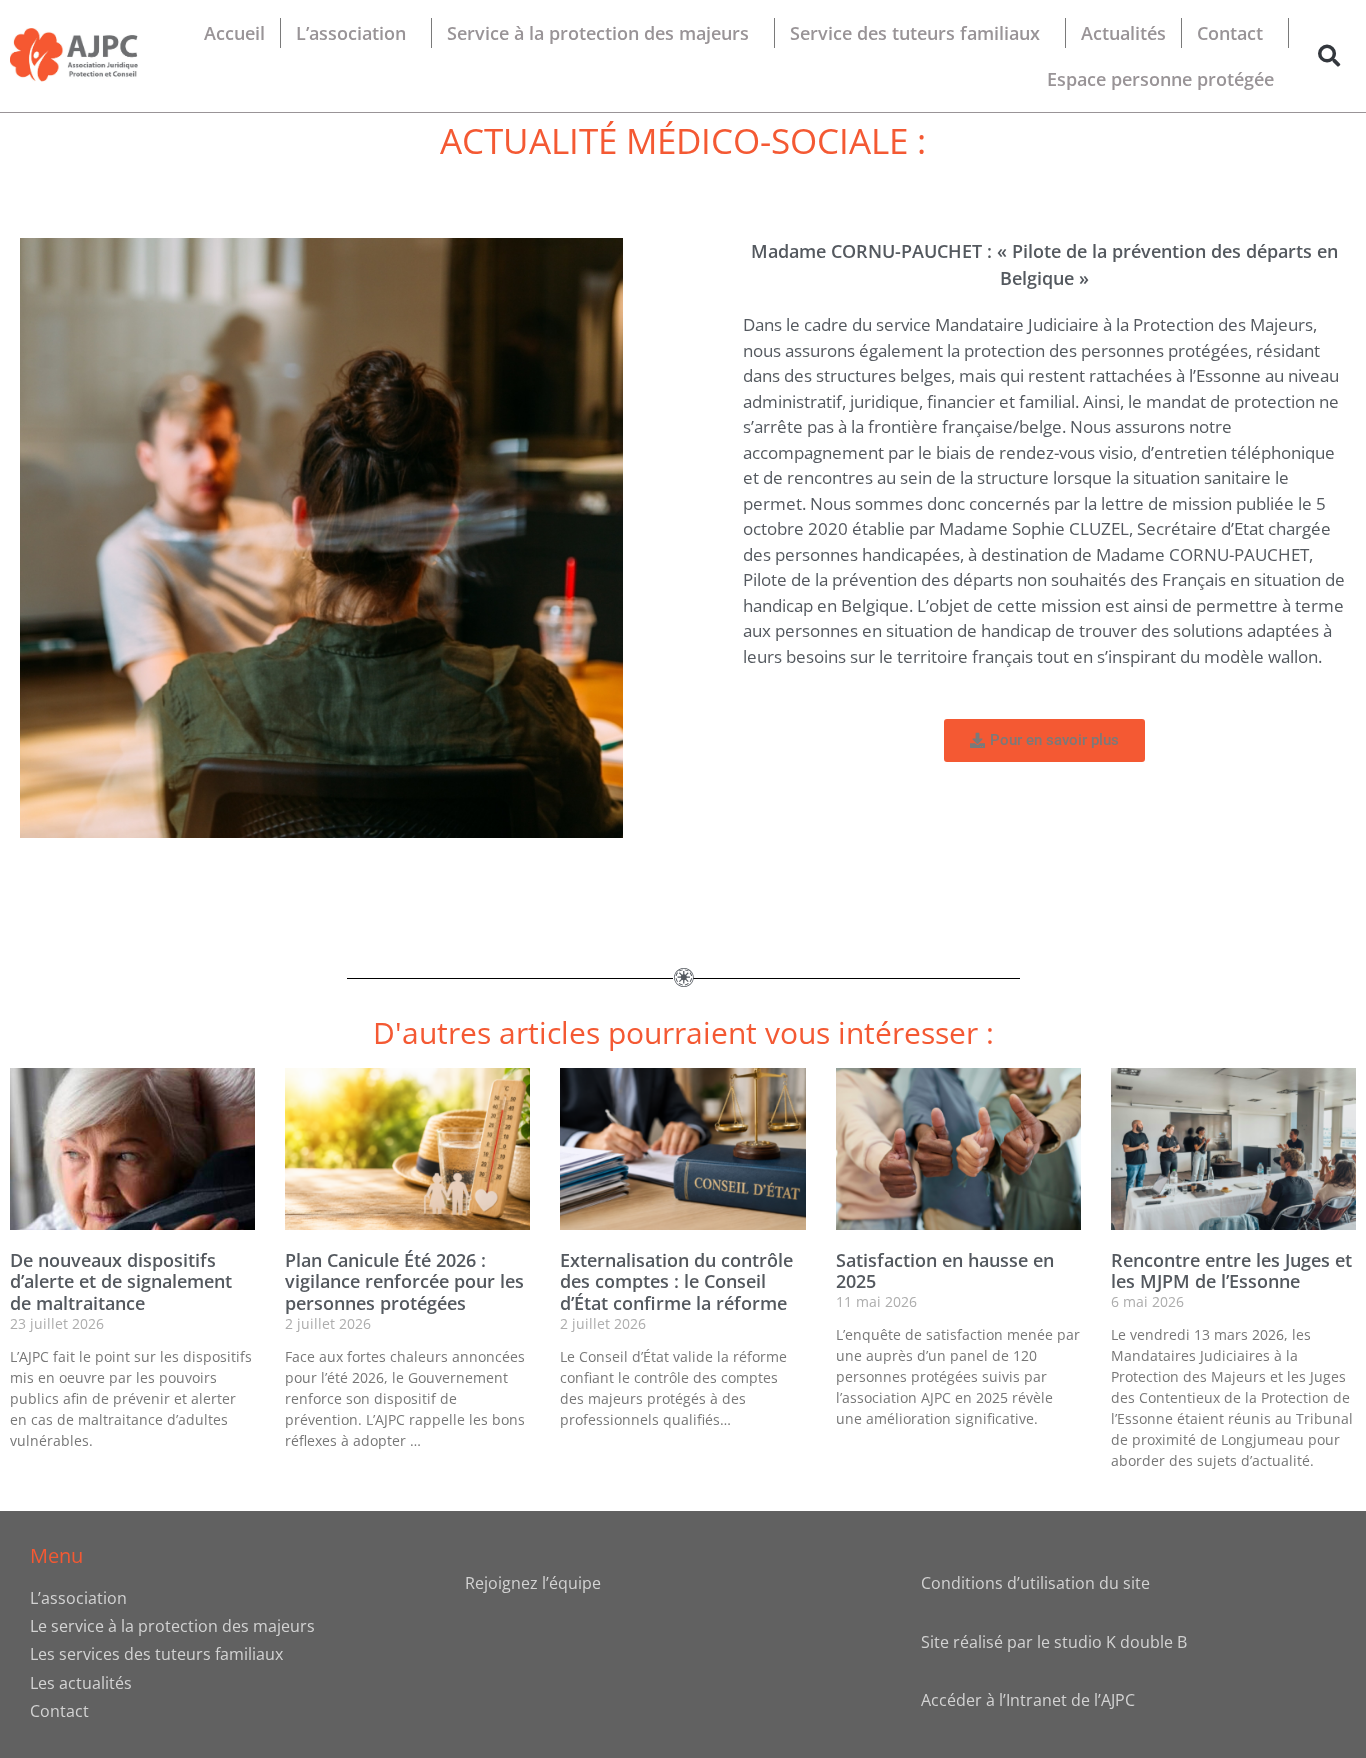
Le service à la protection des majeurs (172, 1626)
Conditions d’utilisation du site (1035, 1583)
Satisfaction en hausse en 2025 (945, 1271)
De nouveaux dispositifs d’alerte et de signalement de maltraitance (121, 1281)
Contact (1230, 33)
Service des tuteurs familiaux (915, 33)
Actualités (1123, 33)
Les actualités (81, 1683)
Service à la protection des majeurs (598, 33)
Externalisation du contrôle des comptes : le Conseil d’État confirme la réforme (676, 1281)
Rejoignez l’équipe (533, 1583)
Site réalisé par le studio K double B (1054, 1642)
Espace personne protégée (1160, 79)
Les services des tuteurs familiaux (156, 1654)
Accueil (234, 33)
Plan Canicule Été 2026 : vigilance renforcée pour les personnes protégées (404, 1281)
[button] (1329, 56)
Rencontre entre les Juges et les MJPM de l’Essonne (1231, 1271)
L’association (351, 33)
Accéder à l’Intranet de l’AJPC (1028, 1700)
